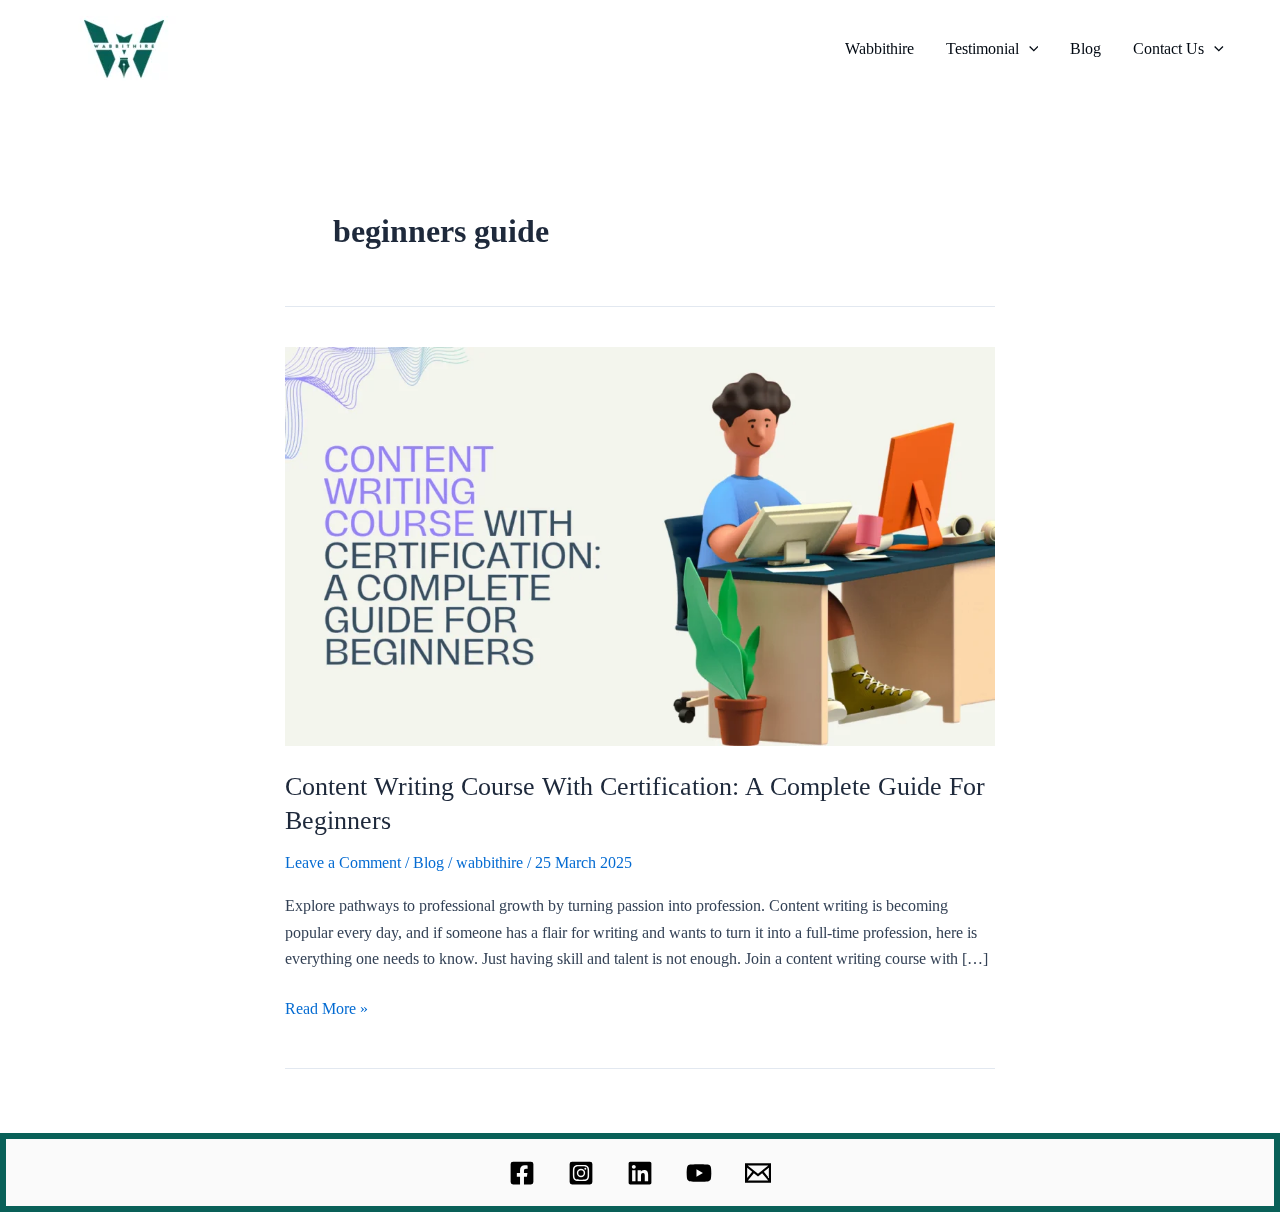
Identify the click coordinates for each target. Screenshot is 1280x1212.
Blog (1085, 48)
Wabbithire (879, 48)
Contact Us (1168, 48)
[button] (1029, 49)
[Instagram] (581, 1173)
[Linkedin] (640, 1173)
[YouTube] (699, 1173)
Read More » (326, 1006)
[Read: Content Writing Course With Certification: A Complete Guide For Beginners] (640, 544)
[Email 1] (758, 1173)
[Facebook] (522, 1173)
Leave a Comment (343, 862)
